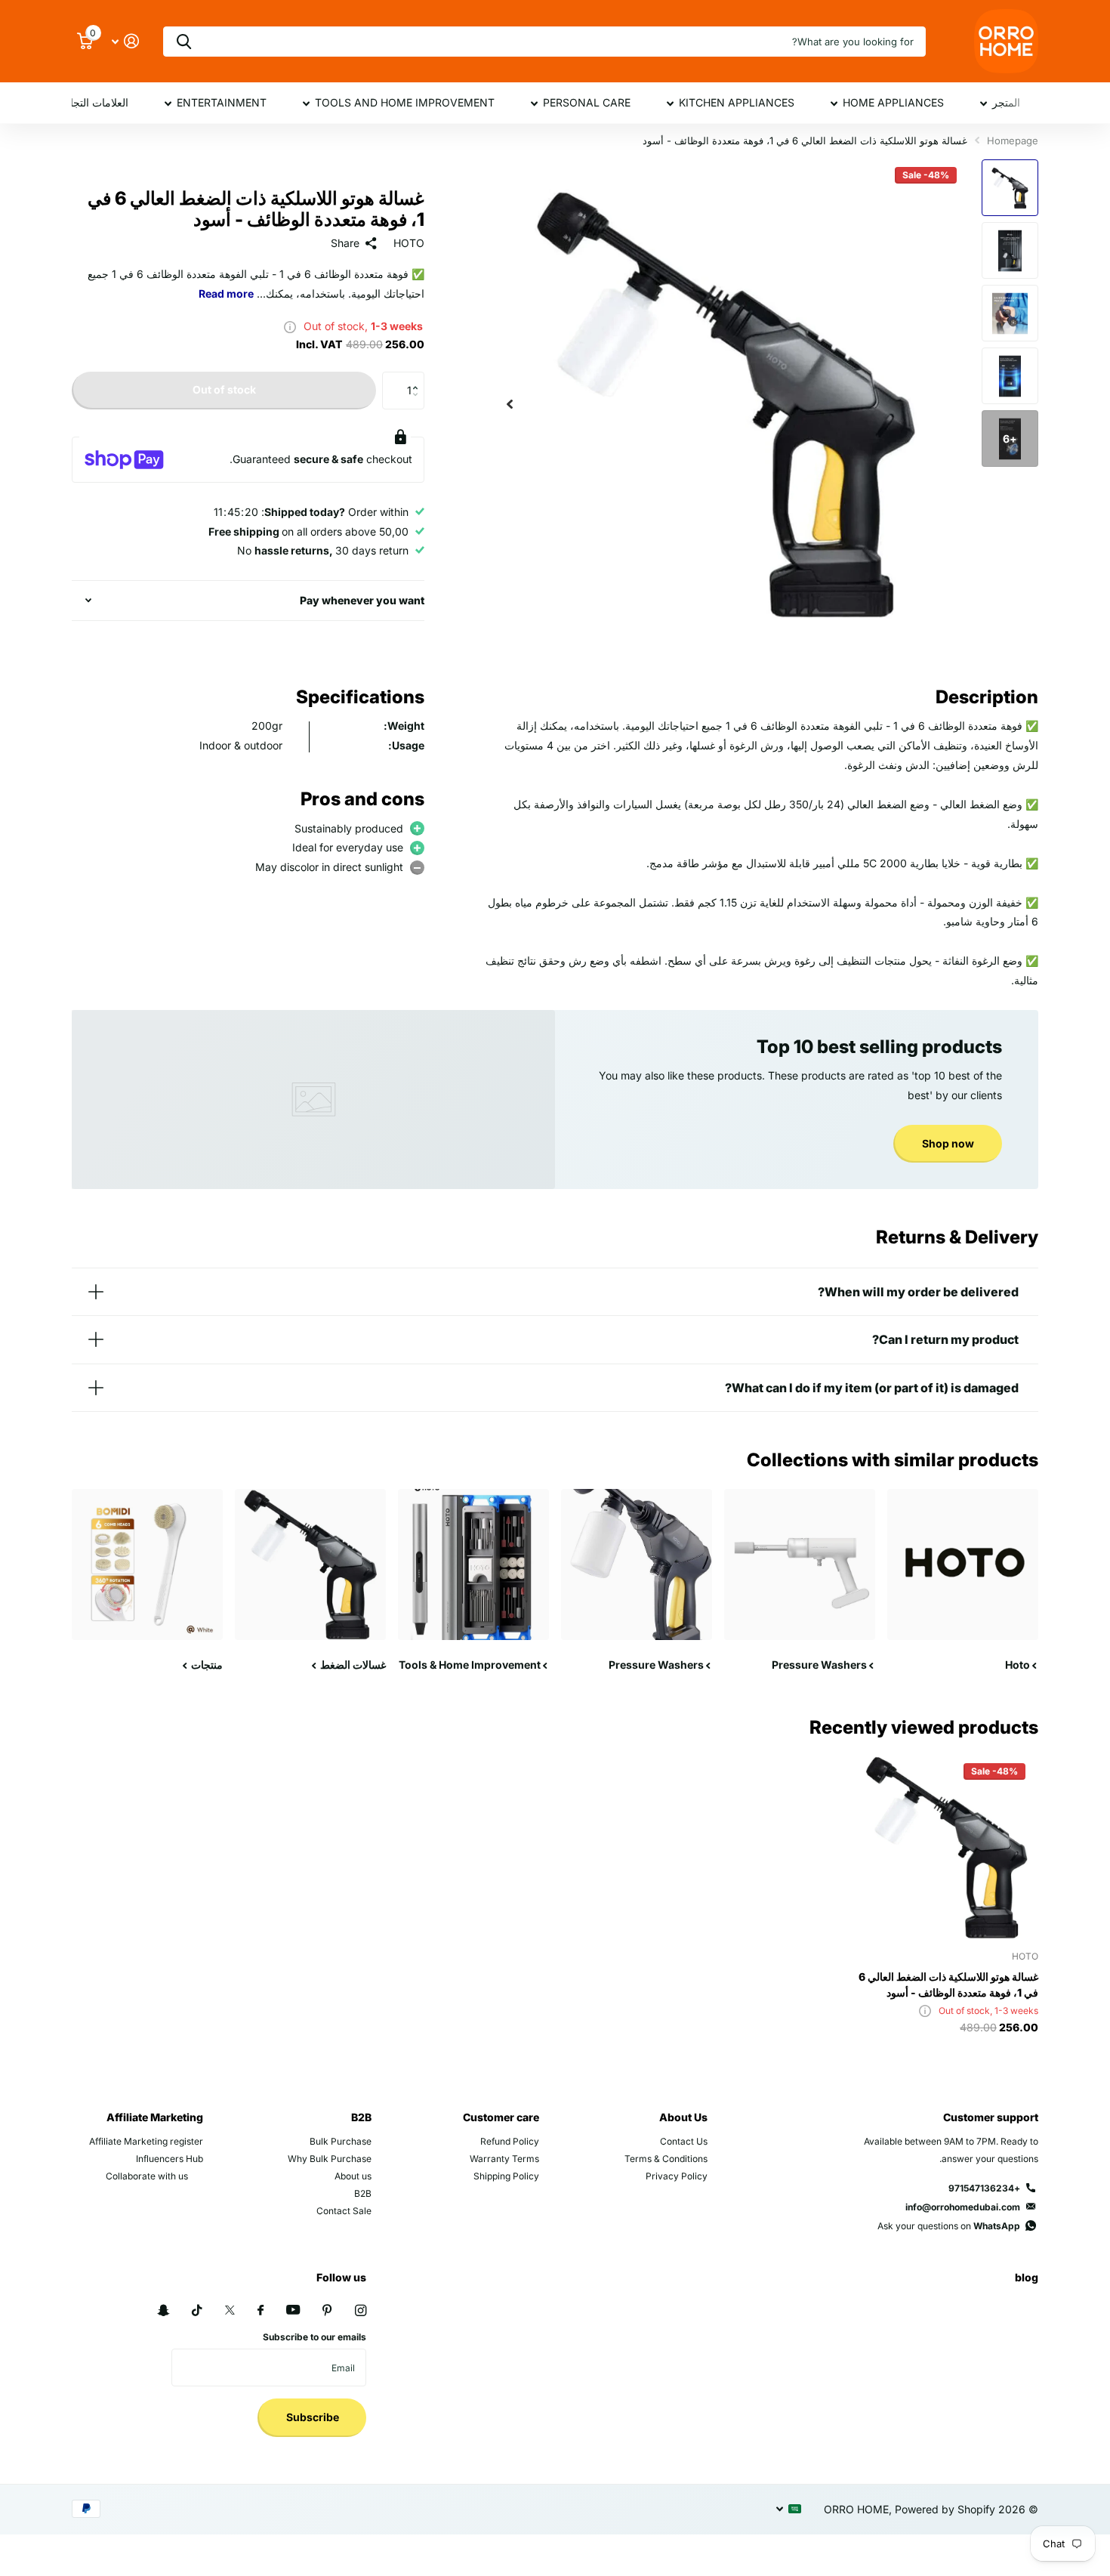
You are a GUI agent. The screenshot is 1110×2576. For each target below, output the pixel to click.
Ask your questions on (949, 2226)
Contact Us (684, 2141)
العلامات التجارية (92, 102)
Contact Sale (344, 2211)
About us (353, 2176)
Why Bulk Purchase (330, 2159)
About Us (683, 2117)
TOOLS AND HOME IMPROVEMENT (405, 102)
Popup (290, 326)
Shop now (948, 1143)
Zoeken (184, 42)
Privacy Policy (677, 2176)
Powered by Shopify (945, 2509)
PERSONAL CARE (587, 102)
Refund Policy (510, 2141)
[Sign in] (125, 41)
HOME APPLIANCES (893, 102)
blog (1027, 2277)
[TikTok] (197, 2310)
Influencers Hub (170, 2159)
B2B (361, 2117)
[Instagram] (361, 2310)
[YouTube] (293, 2310)
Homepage (1013, 141)
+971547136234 (984, 2188)
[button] (510, 404)
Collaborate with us (147, 2176)
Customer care (501, 2117)
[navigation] (1010, 188)
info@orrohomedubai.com (963, 2207)
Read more (226, 293)
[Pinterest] (327, 2310)
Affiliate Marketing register (146, 2141)
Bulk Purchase (341, 2141)
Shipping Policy (506, 2176)
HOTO (409, 243)
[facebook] (261, 2311)
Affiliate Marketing (155, 2117)
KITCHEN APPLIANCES (737, 102)
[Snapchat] (163, 2310)
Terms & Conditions (666, 2159)
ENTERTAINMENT (222, 102)
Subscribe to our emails (314, 2337)
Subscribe (311, 2417)
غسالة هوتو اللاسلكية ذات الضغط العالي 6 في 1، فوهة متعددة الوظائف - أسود (948, 1985)
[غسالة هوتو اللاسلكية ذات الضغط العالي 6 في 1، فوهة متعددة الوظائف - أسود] (947, 1847)
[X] (230, 2310)
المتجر (1006, 102)
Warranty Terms (504, 2159)
